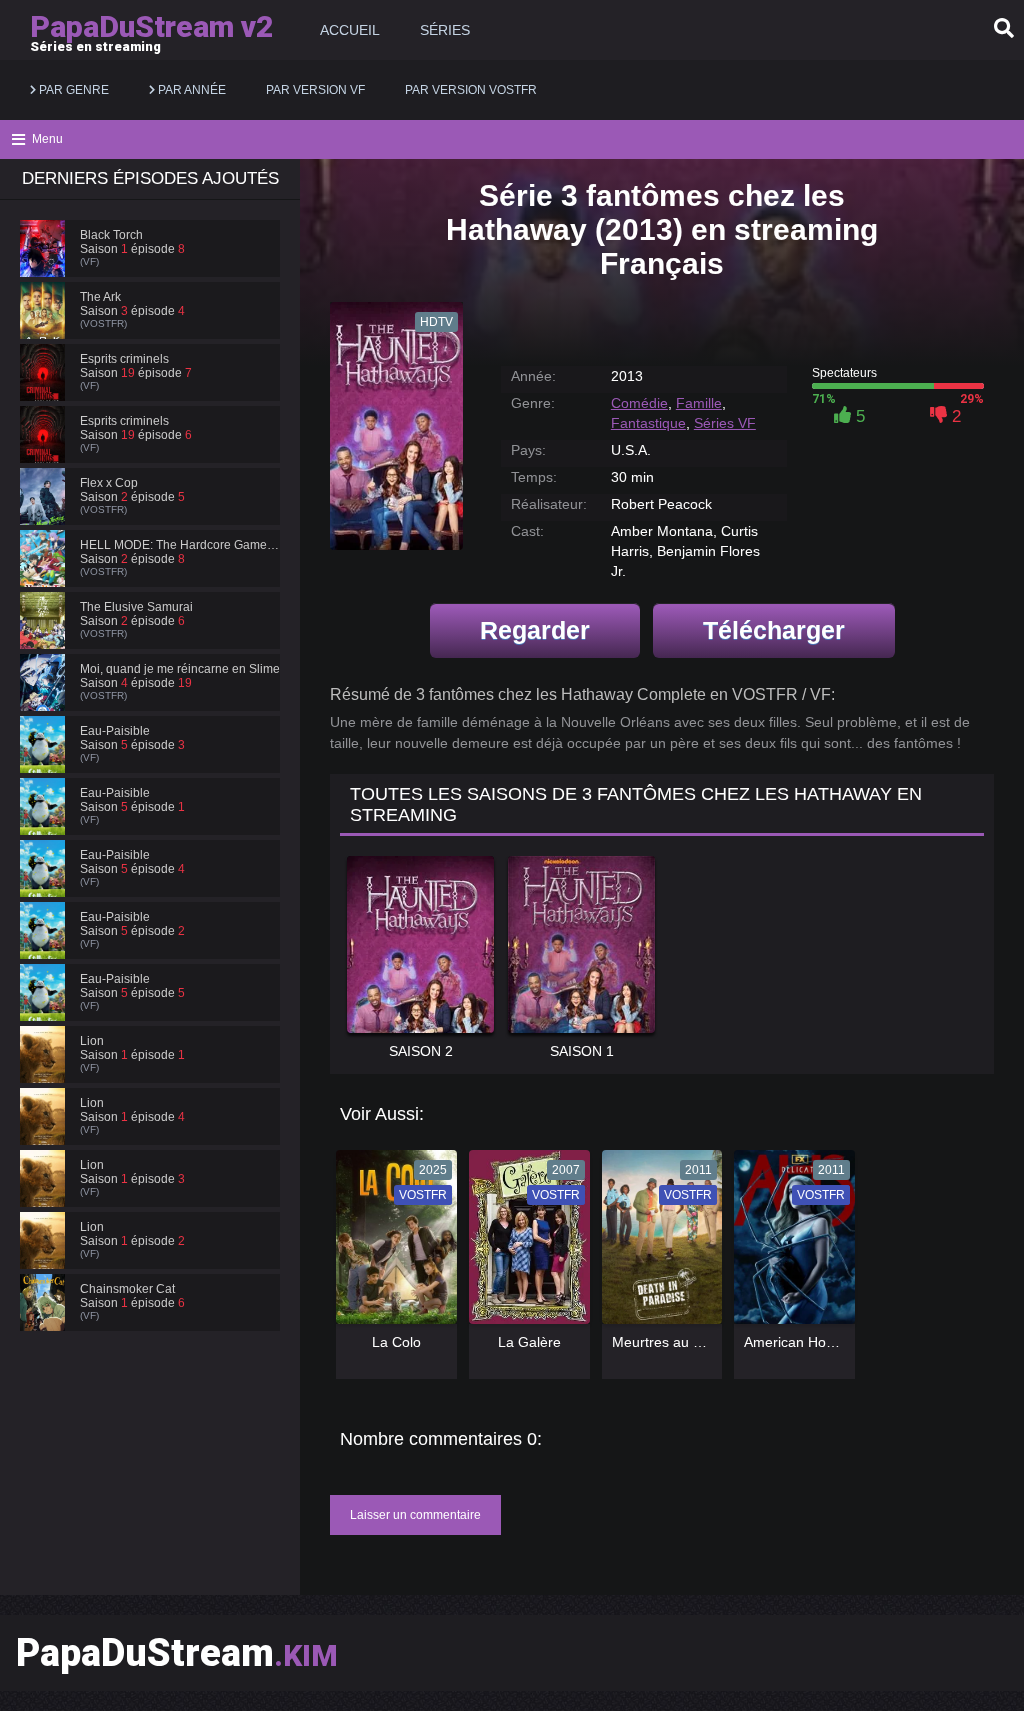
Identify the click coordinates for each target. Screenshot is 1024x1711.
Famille (699, 403)
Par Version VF (315, 90)
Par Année (190, 90)
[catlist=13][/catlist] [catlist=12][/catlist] (391, 1243)
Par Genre (72, 90)
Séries (445, 30)
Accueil (350, 30)
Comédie (639, 403)
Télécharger (774, 630)
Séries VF (725, 423)
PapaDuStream (177, 1653)
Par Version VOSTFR (471, 90)
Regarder (535, 630)
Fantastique (648, 423)
